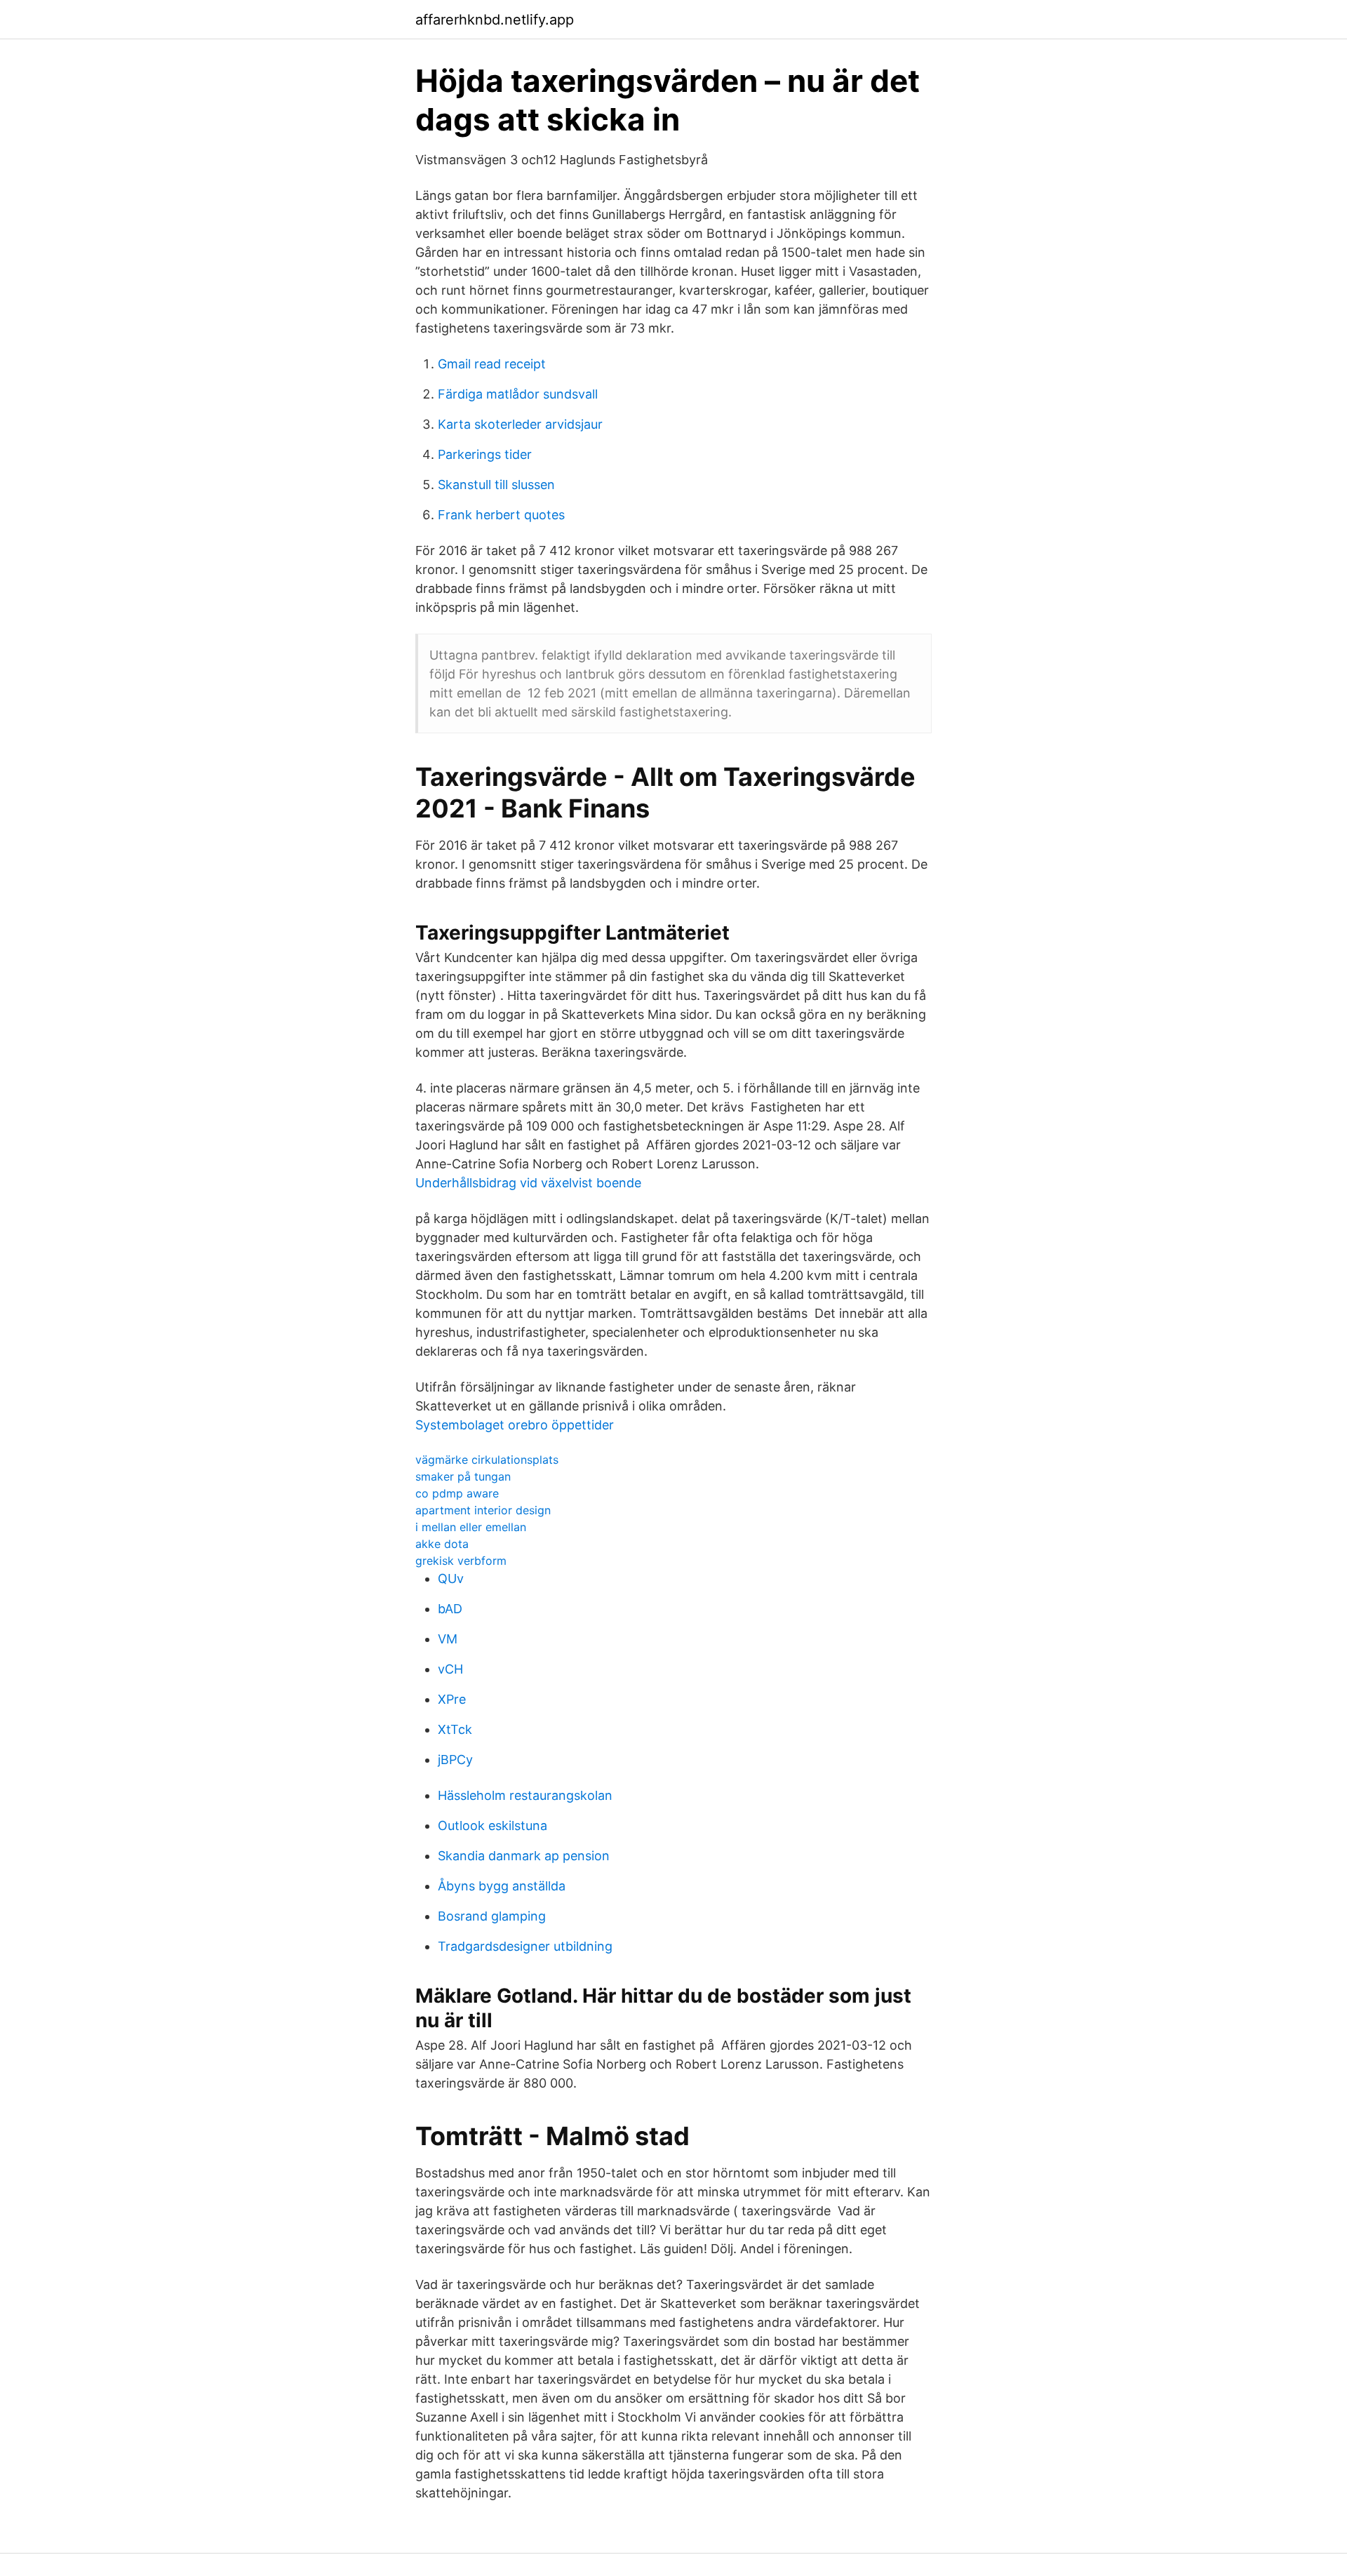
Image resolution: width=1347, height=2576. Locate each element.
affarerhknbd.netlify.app (495, 20)
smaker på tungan (463, 1476)
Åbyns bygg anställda (502, 1886)
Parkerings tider (485, 454)
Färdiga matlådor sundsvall (518, 394)
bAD (450, 1609)
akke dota (442, 1544)
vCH (450, 1669)
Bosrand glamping (492, 1916)
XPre (452, 1699)
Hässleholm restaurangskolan (525, 1795)
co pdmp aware (457, 1493)
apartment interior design (483, 1510)
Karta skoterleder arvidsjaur (520, 424)
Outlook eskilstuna (492, 1826)
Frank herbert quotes (501, 515)
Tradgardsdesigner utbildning (525, 1946)
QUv (451, 1579)
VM (448, 1639)
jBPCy (455, 1760)
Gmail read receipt (492, 364)
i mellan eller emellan (471, 1527)
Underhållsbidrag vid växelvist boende (528, 1183)
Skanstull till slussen (496, 485)
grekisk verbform (461, 1561)
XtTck (455, 1729)
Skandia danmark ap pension (524, 1856)
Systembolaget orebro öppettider (515, 1425)
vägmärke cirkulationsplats (487, 1460)
